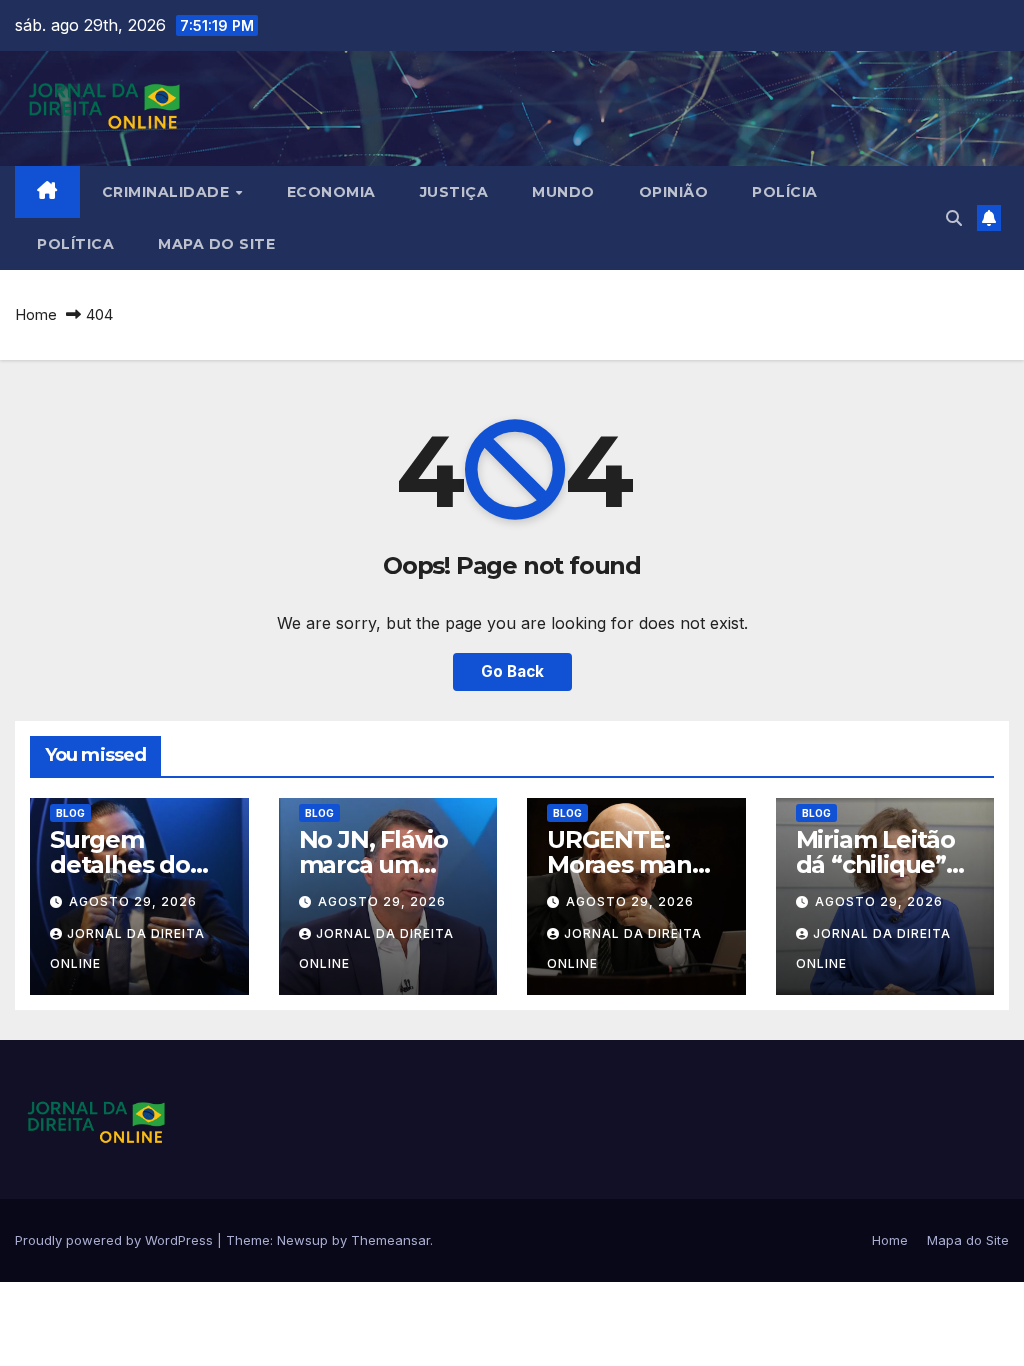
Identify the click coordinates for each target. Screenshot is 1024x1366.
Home (36, 314)
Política (75, 244)
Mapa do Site (216, 244)
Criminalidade (168, 192)
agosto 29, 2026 (133, 901)
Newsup (302, 1240)
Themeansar (390, 1240)
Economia (331, 192)
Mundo (563, 192)
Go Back (512, 671)
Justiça (454, 192)
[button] (954, 218)
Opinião (674, 192)
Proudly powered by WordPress (116, 1240)
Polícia (785, 192)
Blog (70, 813)
